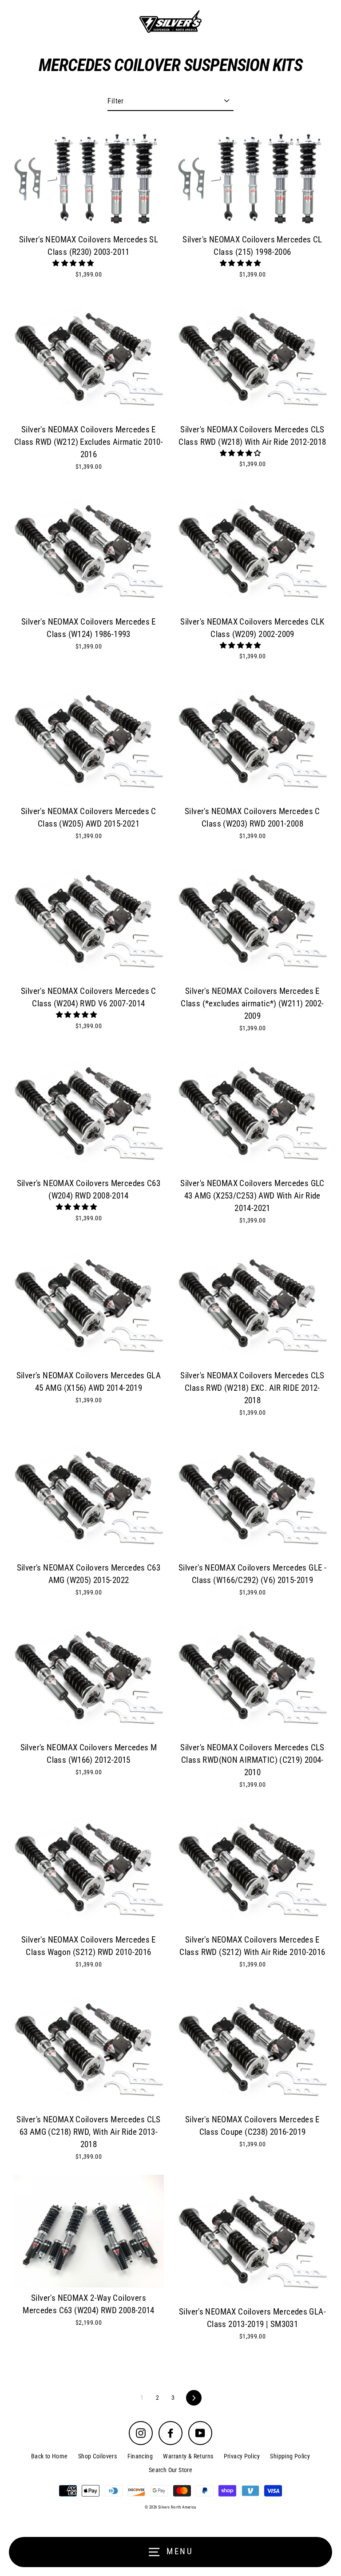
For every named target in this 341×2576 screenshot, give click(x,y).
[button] (74, 263)
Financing (140, 2456)
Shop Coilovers (97, 2456)
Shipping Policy (290, 2456)
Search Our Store (170, 2470)
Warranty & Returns (188, 2456)
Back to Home (50, 2456)
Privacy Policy (242, 2456)
